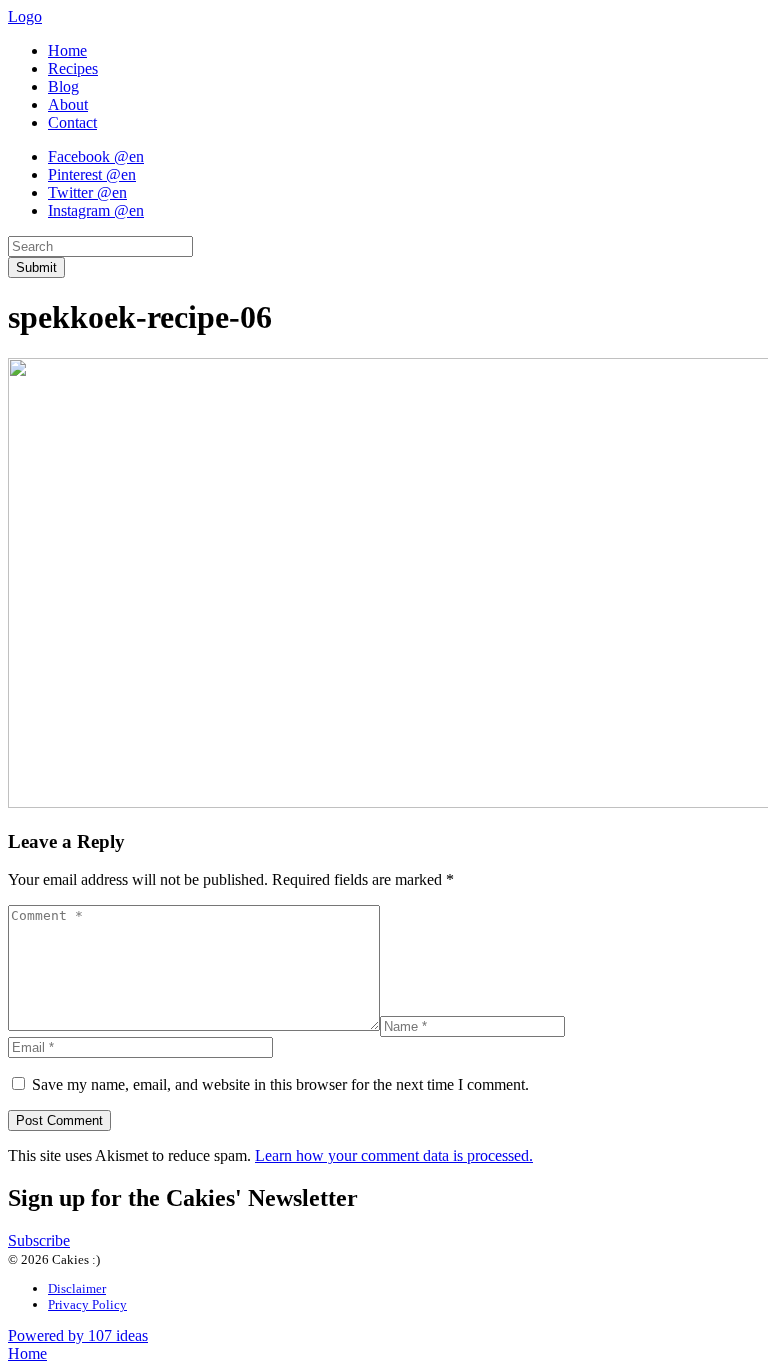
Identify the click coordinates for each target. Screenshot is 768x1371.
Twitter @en (87, 192)
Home (67, 50)
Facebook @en (96, 156)
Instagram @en (96, 210)
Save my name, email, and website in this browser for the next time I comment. (280, 1084)
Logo (25, 16)
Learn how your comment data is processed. (394, 1155)
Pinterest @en (92, 174)
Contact (72, 122)
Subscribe (39, 1240)
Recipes (73, 68)
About (68, 104)
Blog (63, 86)
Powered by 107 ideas (78, 1335)
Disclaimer (77, 1288)
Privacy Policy (87, 1304)
